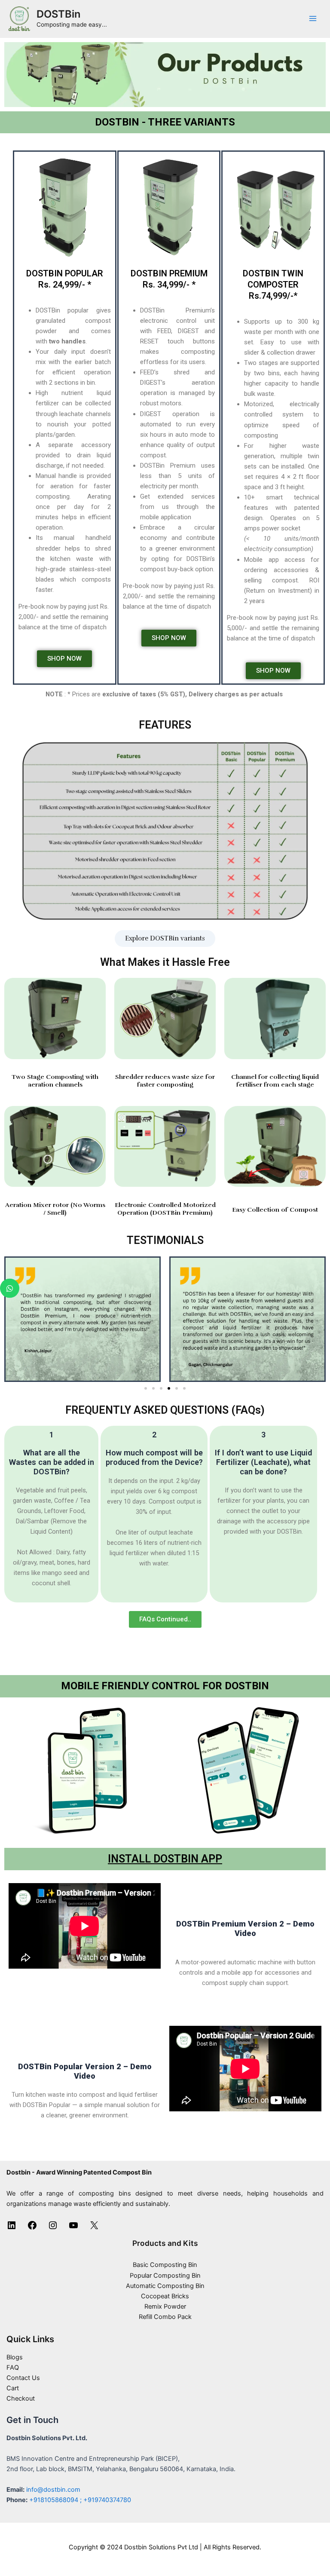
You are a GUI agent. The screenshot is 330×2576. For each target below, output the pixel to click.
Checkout (21, 2398)
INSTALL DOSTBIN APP (165, 1859)
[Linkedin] (12, 2228)
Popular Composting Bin (165, 2276)
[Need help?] (10, 1288)
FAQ (13, 2368)
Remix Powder (165, 2306)
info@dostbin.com (53, 2490)
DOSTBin (58, 14)
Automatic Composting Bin (165, 2286)
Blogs (15, 2357)
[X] (94, 2228)
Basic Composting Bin (165, 2265)
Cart (13, 2388)
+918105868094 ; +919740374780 (80, 2500)
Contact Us (23, 2378)
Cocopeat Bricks (165, 2296)
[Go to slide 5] (177, 1388)
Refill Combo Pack (165, 2317)
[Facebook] (32, 2228)
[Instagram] (53, 2228)
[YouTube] (73, 2228)
